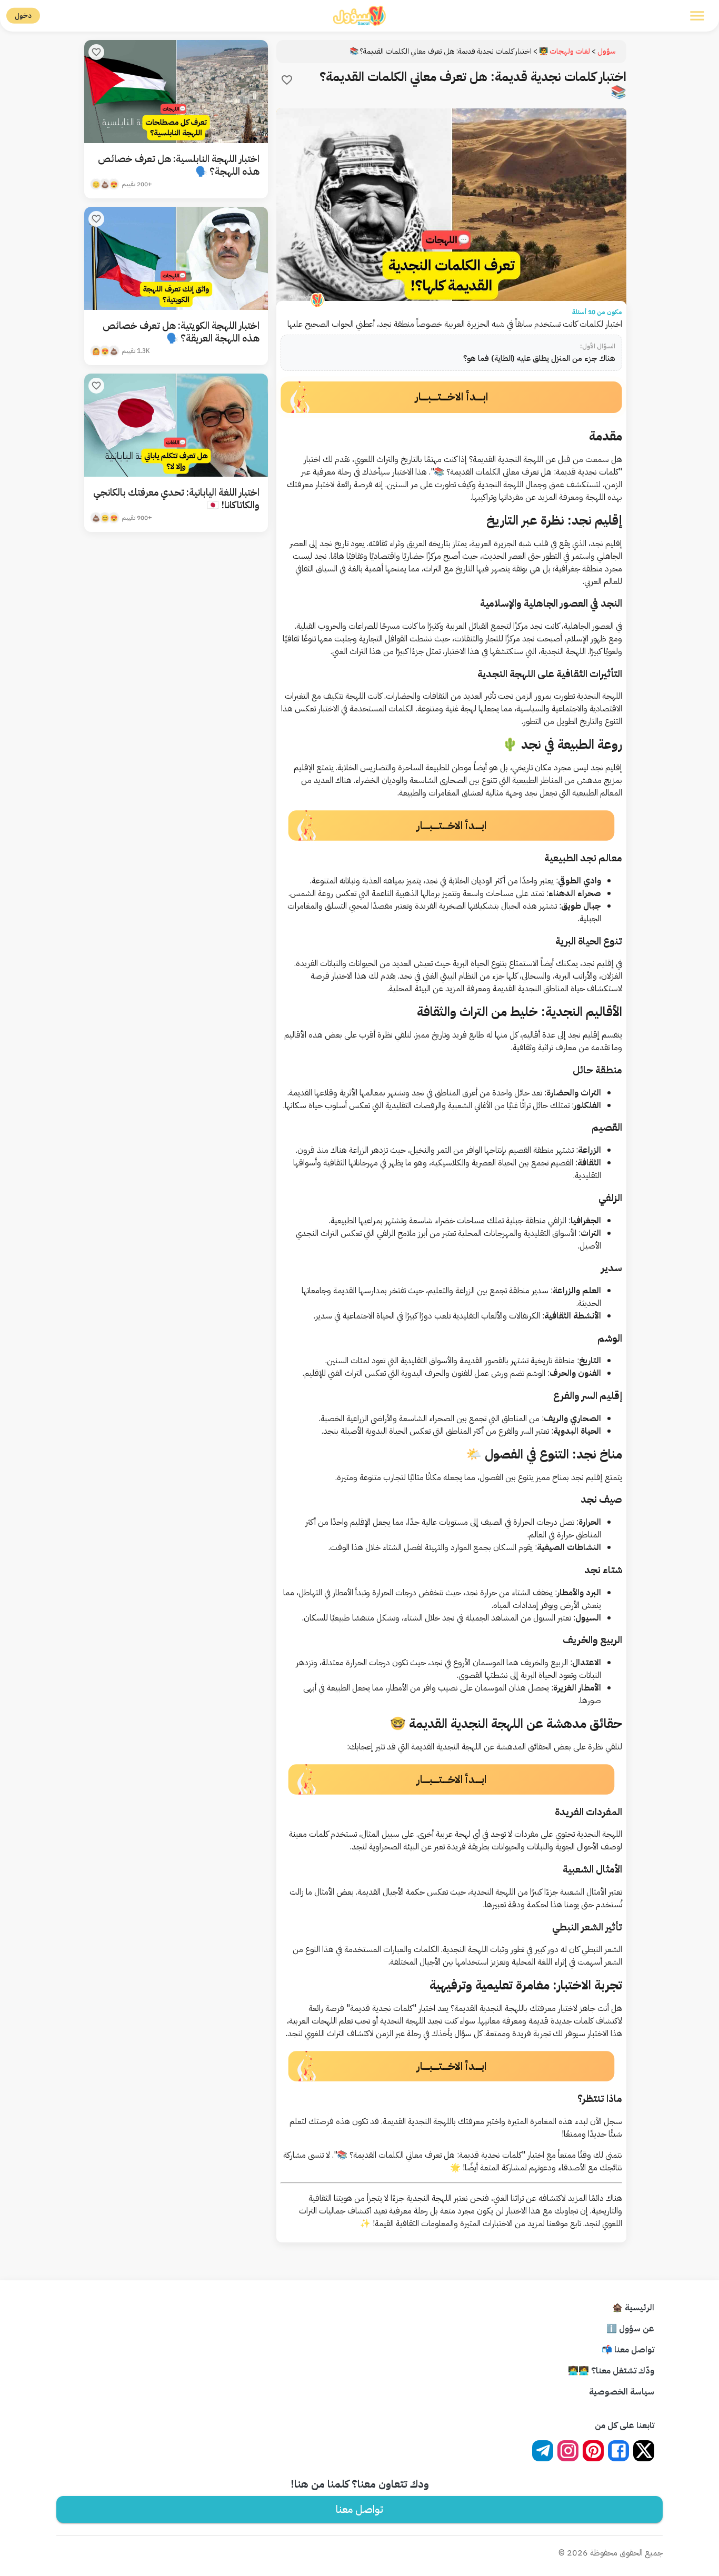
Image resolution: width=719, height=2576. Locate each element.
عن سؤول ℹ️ (630, 2329)
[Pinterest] (593, 2451)
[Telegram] (543, 2451)
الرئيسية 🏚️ (633, 2308)
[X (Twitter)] (644, 2451)
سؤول (607, 51)
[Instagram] (568, 2451)
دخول (23, 16)
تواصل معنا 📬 (628, 2350)
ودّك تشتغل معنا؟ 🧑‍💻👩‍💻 (611, 2371)
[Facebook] (618, 2451)
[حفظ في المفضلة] (287, 80)
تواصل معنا (359, 2509)
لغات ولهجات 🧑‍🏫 (565, 51)
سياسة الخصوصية (622, 2392)
